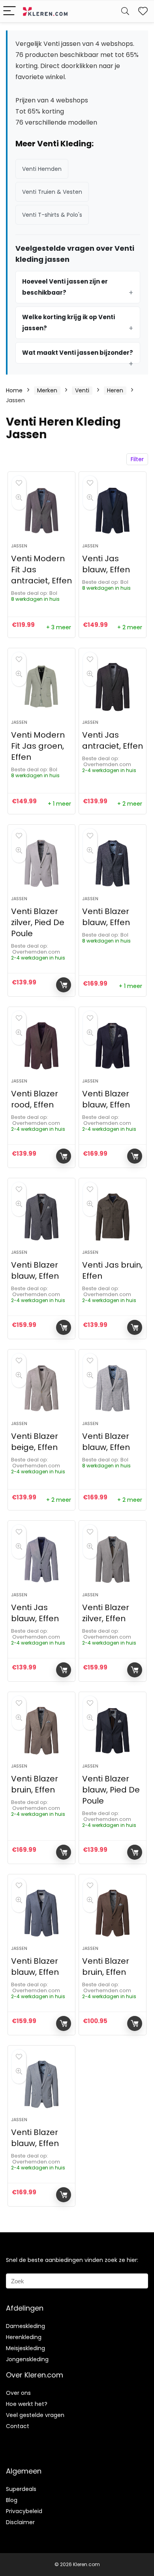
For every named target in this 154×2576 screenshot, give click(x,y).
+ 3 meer (59, 627)
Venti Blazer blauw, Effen (106, 917)
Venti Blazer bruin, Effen (35, 1784)
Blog (12, 2500)
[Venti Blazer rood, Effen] (42, 1046)
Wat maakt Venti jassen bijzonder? (78, 353)
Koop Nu (64, 985)
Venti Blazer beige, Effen (35, 1442)
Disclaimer (20, 2522)
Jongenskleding (27, 2359)
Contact (18, 2426)
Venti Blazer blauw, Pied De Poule (111, 1790)
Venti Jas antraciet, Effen (113, 740)
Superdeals (21, 2489)
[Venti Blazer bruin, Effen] (42, 1731)
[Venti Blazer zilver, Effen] (113, 1560)
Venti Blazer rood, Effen (35, 1099)
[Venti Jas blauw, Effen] (113, 511)
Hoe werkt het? (27, 2404)
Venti (82, 390)
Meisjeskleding (25, 2348)
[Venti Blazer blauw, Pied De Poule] (113, 1731)
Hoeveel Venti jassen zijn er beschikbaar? (65, 287)
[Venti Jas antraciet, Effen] (113, 687)
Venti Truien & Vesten (52, 192)
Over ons (18, 2393)
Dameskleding (25, 2326)
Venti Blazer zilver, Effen (106, 1613)
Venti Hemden (42, 169)
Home (14, 390)
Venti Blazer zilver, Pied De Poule (38, 922)
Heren (115, 390)
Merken (47, 390)
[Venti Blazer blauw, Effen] (113, 863)
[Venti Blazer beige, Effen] (42, 1388)
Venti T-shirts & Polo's (52, 215)
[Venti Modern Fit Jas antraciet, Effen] (42, 511)
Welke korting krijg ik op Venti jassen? (69, 323)
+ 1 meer (59, 804)
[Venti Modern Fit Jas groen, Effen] (42, 687)
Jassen (19, 546)
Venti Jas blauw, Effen (106, 564)
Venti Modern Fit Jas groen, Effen (38, 746)
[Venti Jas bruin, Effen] (113, 1217)
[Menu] (9, 11)
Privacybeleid (24, 2511)
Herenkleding (24, 2337)
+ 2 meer (130, 627)
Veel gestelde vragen (35, 2415)
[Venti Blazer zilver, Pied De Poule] (42, 863)
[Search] (125, 11)
